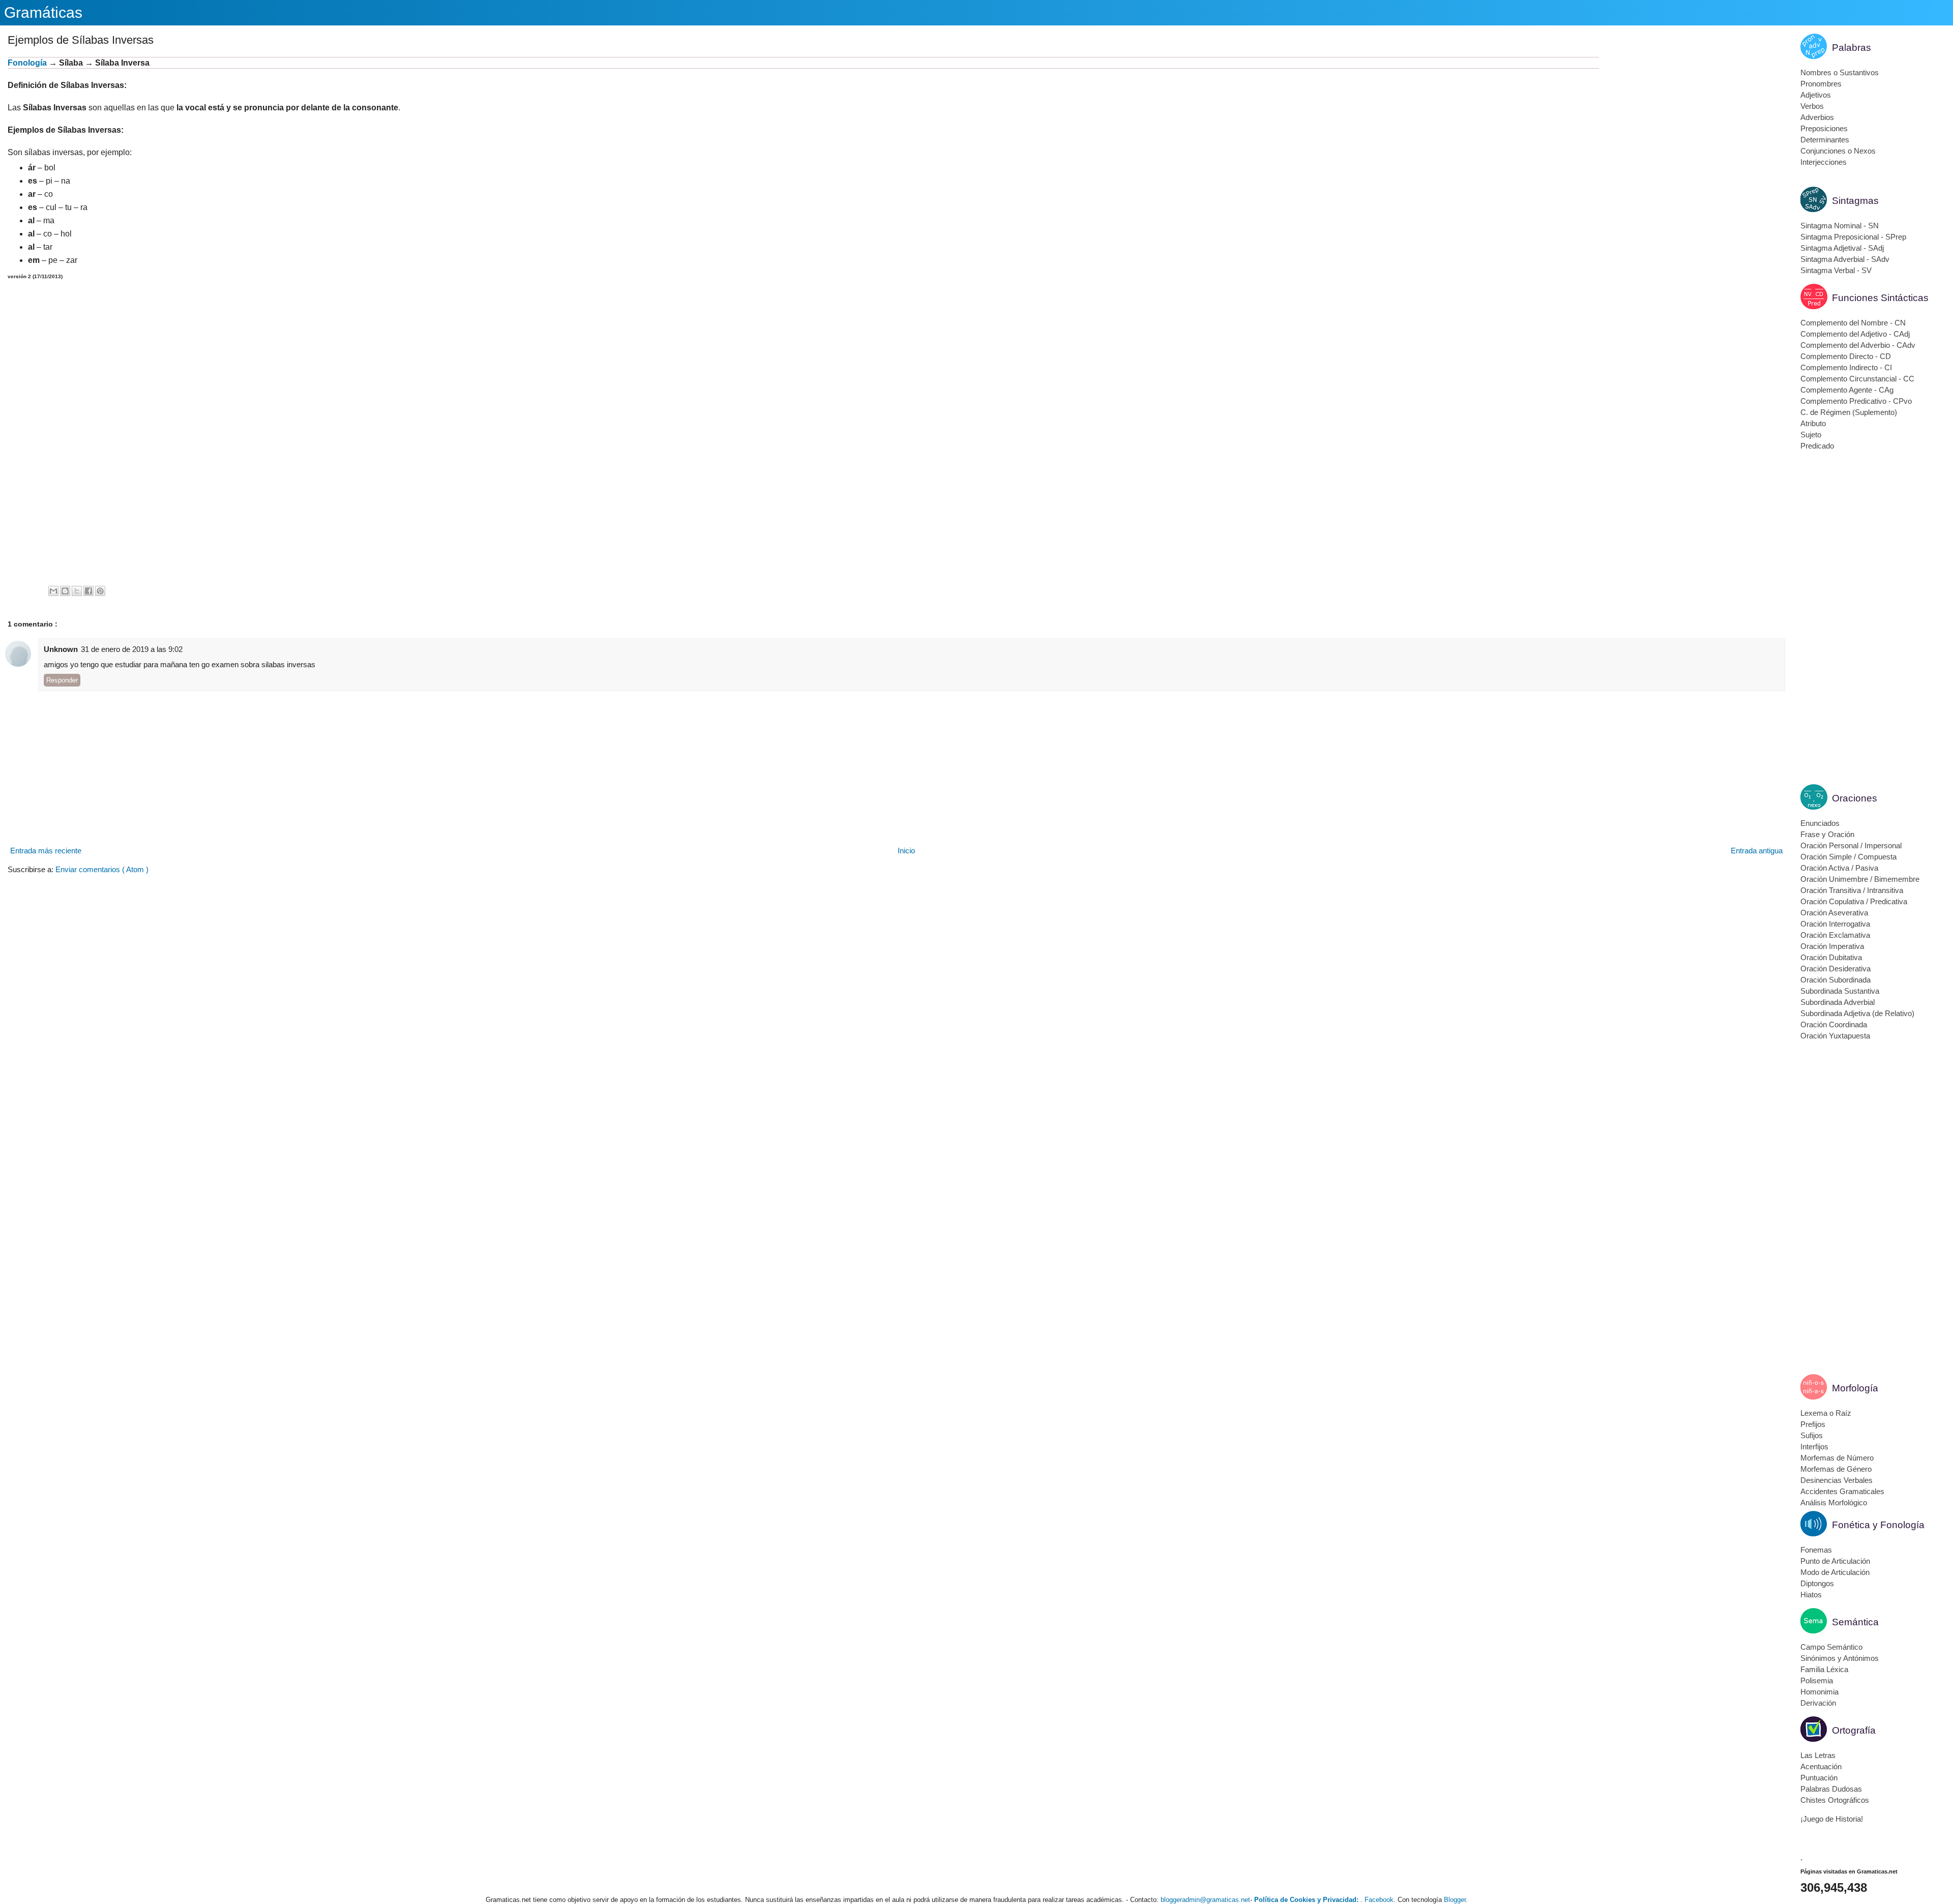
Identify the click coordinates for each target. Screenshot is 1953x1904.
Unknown (61, 649)
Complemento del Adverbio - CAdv (1858, 345)
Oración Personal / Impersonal (1851, 845)
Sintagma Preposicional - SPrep (1853, 237)
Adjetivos (1816, 95)
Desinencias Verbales (1837, 1480)
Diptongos (1817, 1583)
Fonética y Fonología (1878, 1525)
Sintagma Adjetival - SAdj (1842, 248)
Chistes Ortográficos (1835, 1800)
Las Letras (1818, 1755)
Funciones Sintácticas (1880, 298)
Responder (62, 680)
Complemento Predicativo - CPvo (1856, 401)
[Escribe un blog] (65, 591)
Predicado (1817, 446)
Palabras (1852, 48)
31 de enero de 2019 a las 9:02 (132, 649)
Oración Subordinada (1836, 980)
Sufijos (1812, 1435)
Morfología (1855, 1388)
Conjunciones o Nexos (1838, 151)
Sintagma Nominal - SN (1840, 226)
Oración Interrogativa (1835, 924)
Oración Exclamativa (1835, 935)
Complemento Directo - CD (1846, 356)
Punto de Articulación (1835, 1561)
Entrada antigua (1757, 851)
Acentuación (1821, 1766)
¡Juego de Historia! (1832, 1819)
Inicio (906, 851)
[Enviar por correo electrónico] (53, 591)
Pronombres (1821, 84)
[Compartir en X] (77, 591)
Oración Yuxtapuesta (1835, 1036)
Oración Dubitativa (1831, 957)
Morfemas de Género (1836, 1469)
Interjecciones (1824, 162)
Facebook (1379, 1900)
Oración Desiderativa (1836, 969)
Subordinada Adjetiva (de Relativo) (1857, 1013)
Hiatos (1811, 1595)
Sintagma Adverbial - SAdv (1845, 259)
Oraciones (1855, 798)
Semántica (1855, 1622)
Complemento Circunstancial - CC (1857, 379)
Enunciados (1820, 823)
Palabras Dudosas (1831, 1789)
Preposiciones (1824, 128)
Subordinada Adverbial (1838, 1002)
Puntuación (1819, 1778)
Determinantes (1825, 140)
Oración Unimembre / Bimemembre (1860, 879)
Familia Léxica (1824, 1669)
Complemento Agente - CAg (1847, 390)
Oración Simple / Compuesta (1848, 857)
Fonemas (1816, 1550)
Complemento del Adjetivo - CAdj (1855, 334)
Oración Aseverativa (1834, 913)
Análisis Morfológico (1834, 1503)
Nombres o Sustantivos (1840, 72)
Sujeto (1811, 435)
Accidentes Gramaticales (1842, 1491)
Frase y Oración (1827, 834)
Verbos (1812, 106)
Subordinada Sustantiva (1840, 991)
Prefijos (1813, 1424)
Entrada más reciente (46, 851)
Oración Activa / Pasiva (1839, 868)
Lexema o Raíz (1826, 1413)
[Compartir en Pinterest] (100, 591)
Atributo (1813, 423)
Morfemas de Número (1837, 1458)
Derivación (1818, 1703)
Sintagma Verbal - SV (1836, 270)
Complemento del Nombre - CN (1853, 323)
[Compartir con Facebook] (88, 591)
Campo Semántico (1831, 1647)
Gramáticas (43, 12)
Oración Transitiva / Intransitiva (1852, 890)
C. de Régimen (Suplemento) (1849, 412)
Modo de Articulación (1835, 1572)
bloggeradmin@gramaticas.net (1205, 1900)
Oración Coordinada (1834, 1024)
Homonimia (1819, 1692)
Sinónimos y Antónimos (1840, 1658)
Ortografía (1854, 1730)
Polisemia (1817, 1680)
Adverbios (1817, 117)
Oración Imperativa (1832, 946)
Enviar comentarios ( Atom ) (102, 869)
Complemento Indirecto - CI (1846, 367)
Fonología (27, 63)
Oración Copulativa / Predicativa (1854, 901)
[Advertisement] (1692, 128)
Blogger (1455, 1900)
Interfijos (1814, 1447)
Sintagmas (1855, 201)
